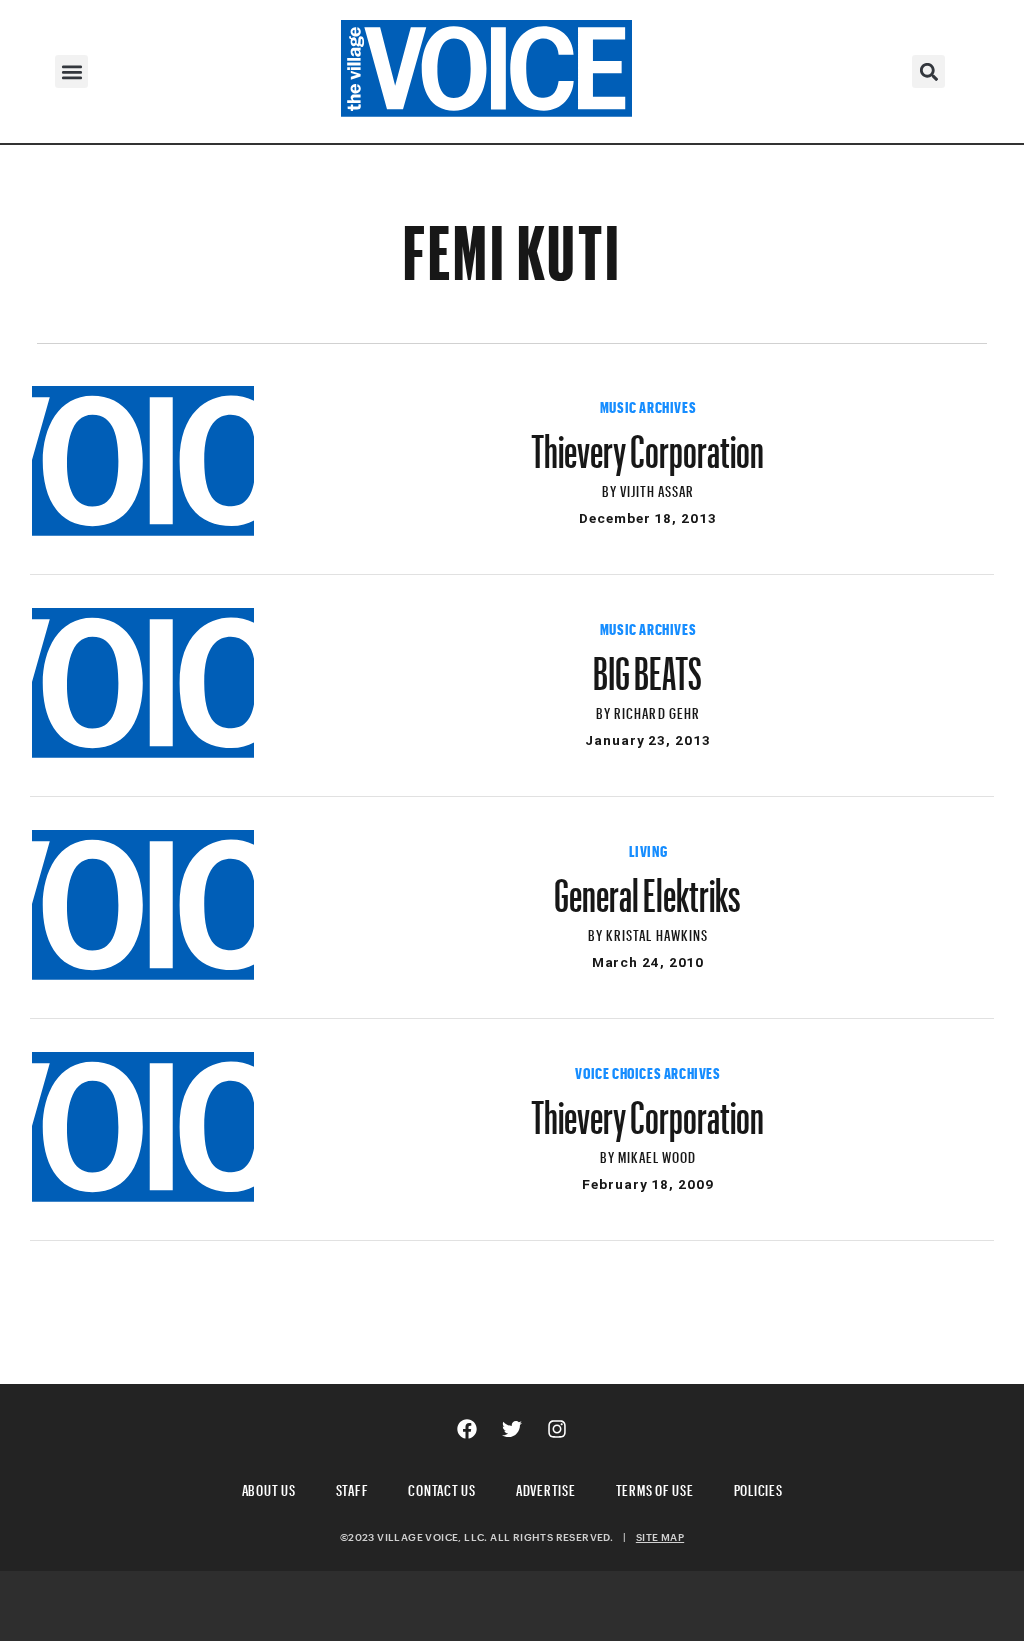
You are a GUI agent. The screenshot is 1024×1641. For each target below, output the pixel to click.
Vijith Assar (657, 488)
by (611, 488)
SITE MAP (660, 1537)
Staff (352, 1487)
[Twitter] (512, 1429)
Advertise (546, 1487)
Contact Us (442, 1487)
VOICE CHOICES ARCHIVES (647, 1071)
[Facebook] (467, 1429)
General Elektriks (647, 886)
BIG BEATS (647, 664)
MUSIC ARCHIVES (648, 405)
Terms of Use (655, 1487)
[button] (71, 71)
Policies (758, 1487)
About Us (269, 1487)
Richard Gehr (657, 710)
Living (648, 849)
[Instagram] (557, 1429)
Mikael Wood (657, 1154)
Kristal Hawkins (657, 932)
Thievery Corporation (647, 442)
